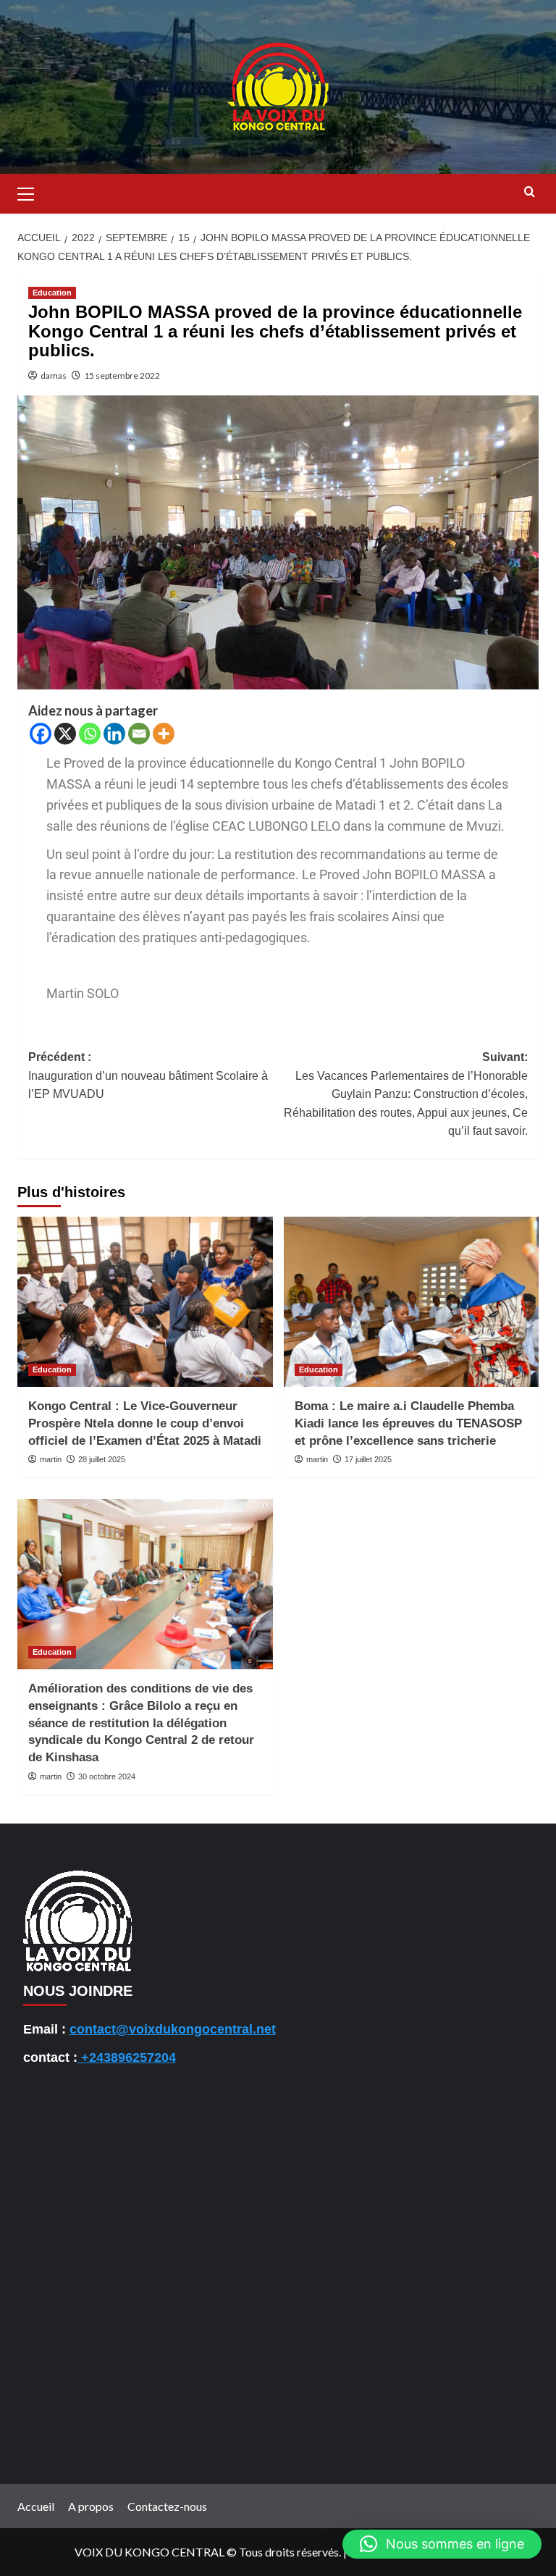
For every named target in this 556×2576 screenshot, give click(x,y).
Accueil (36, 2506)
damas (54, 376)
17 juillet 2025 (368, 1459)
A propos (91, 2506)
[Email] (139, 734)
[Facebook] (41, 734)
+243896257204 (127, 2057)
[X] (65, 734)
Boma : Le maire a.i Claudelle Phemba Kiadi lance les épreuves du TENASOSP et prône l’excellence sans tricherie (408, 1423)
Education (52, 293)
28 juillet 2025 (102, 1459)
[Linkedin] (114, 734)
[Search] (530, 192)
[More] (164, 734)
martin (51, 1459)
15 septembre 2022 (122, 376)
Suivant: (406, 1094)
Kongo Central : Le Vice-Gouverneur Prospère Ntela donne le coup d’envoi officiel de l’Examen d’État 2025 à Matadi (145, 1423)
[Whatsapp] (90, 734)
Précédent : (148, 1075)
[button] (32, 192)
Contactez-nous (167, 2506)
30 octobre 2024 (107, 1776)
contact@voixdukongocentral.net (173, 2029)
